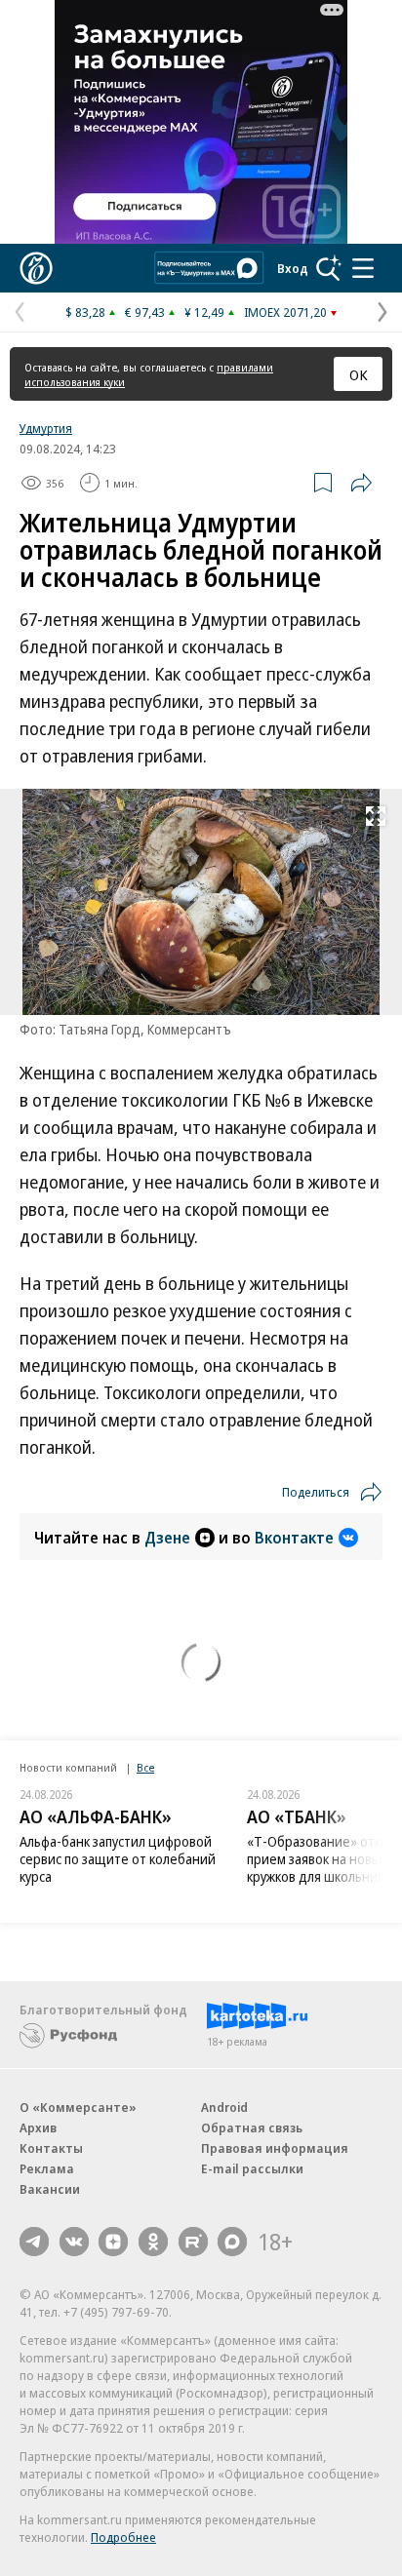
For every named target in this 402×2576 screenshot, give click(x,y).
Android (224, 2107)
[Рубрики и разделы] (363, 268)
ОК (359, 374)
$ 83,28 (85, 312)
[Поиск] (329, 268)
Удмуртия (46, 428)
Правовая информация (275, 2148)
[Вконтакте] (74, 2242)
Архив (38, 2127)
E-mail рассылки (252, 2168)
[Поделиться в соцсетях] (361, 483)
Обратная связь (252, 2127)
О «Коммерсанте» (78, 2107)
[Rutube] (193, 2242)
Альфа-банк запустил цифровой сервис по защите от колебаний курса (118, 1859)
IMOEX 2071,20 (285, 312)
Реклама (47, 2168)
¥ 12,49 (204, 312)
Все (145, 1767)
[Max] (232, 2242)
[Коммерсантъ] (36, 268)
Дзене (167, 1538)
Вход (293, 268)
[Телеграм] (34, 2242)
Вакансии (50, 2189)
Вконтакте (294, 1538)
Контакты (51, 2148)
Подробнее (123, 2537)
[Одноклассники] (153, 2242)
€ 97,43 (145, 312)
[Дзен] (113, 2242)
